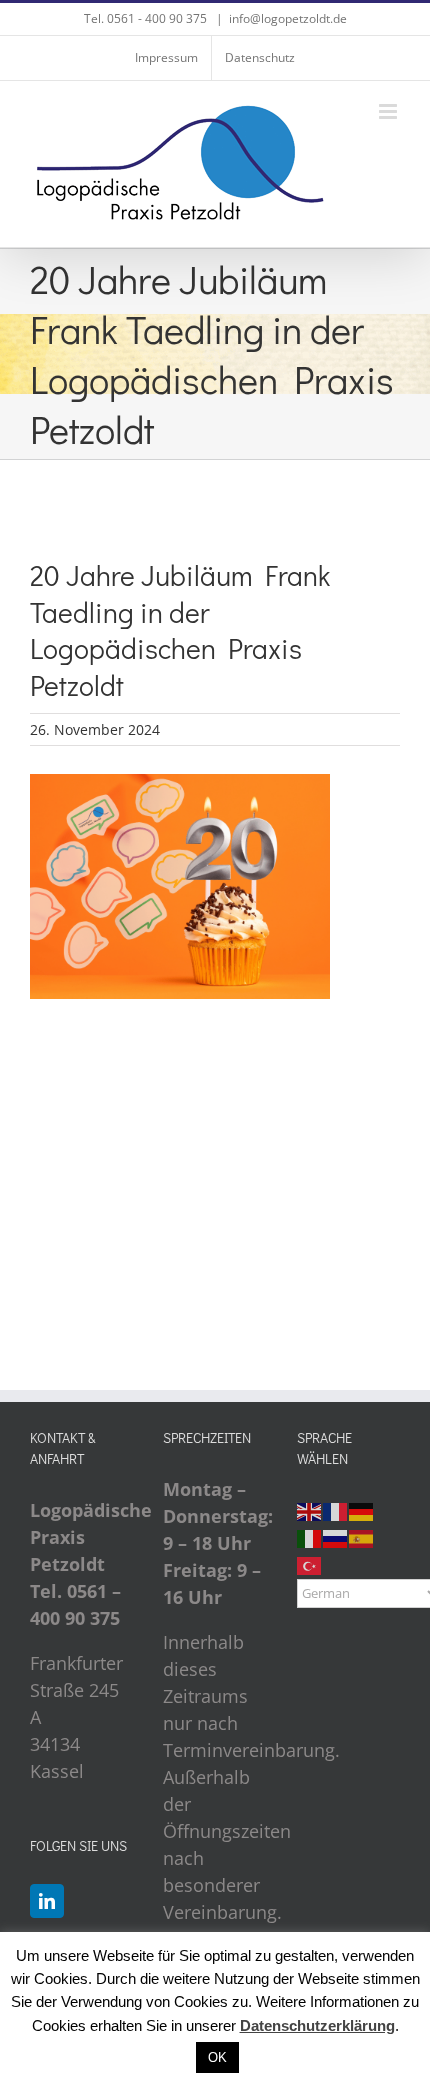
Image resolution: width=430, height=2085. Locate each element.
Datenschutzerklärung (317, 2025)
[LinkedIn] (47, 1901)
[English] (310, 1510)
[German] (362, 1510)
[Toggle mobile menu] (389, 111)
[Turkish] (310, 1564)
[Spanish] (362, 1537)
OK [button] (217, 2057)
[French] (336, 1510)
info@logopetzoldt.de (288, 18)
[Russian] (336, 1537)
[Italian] (310, 1537)
